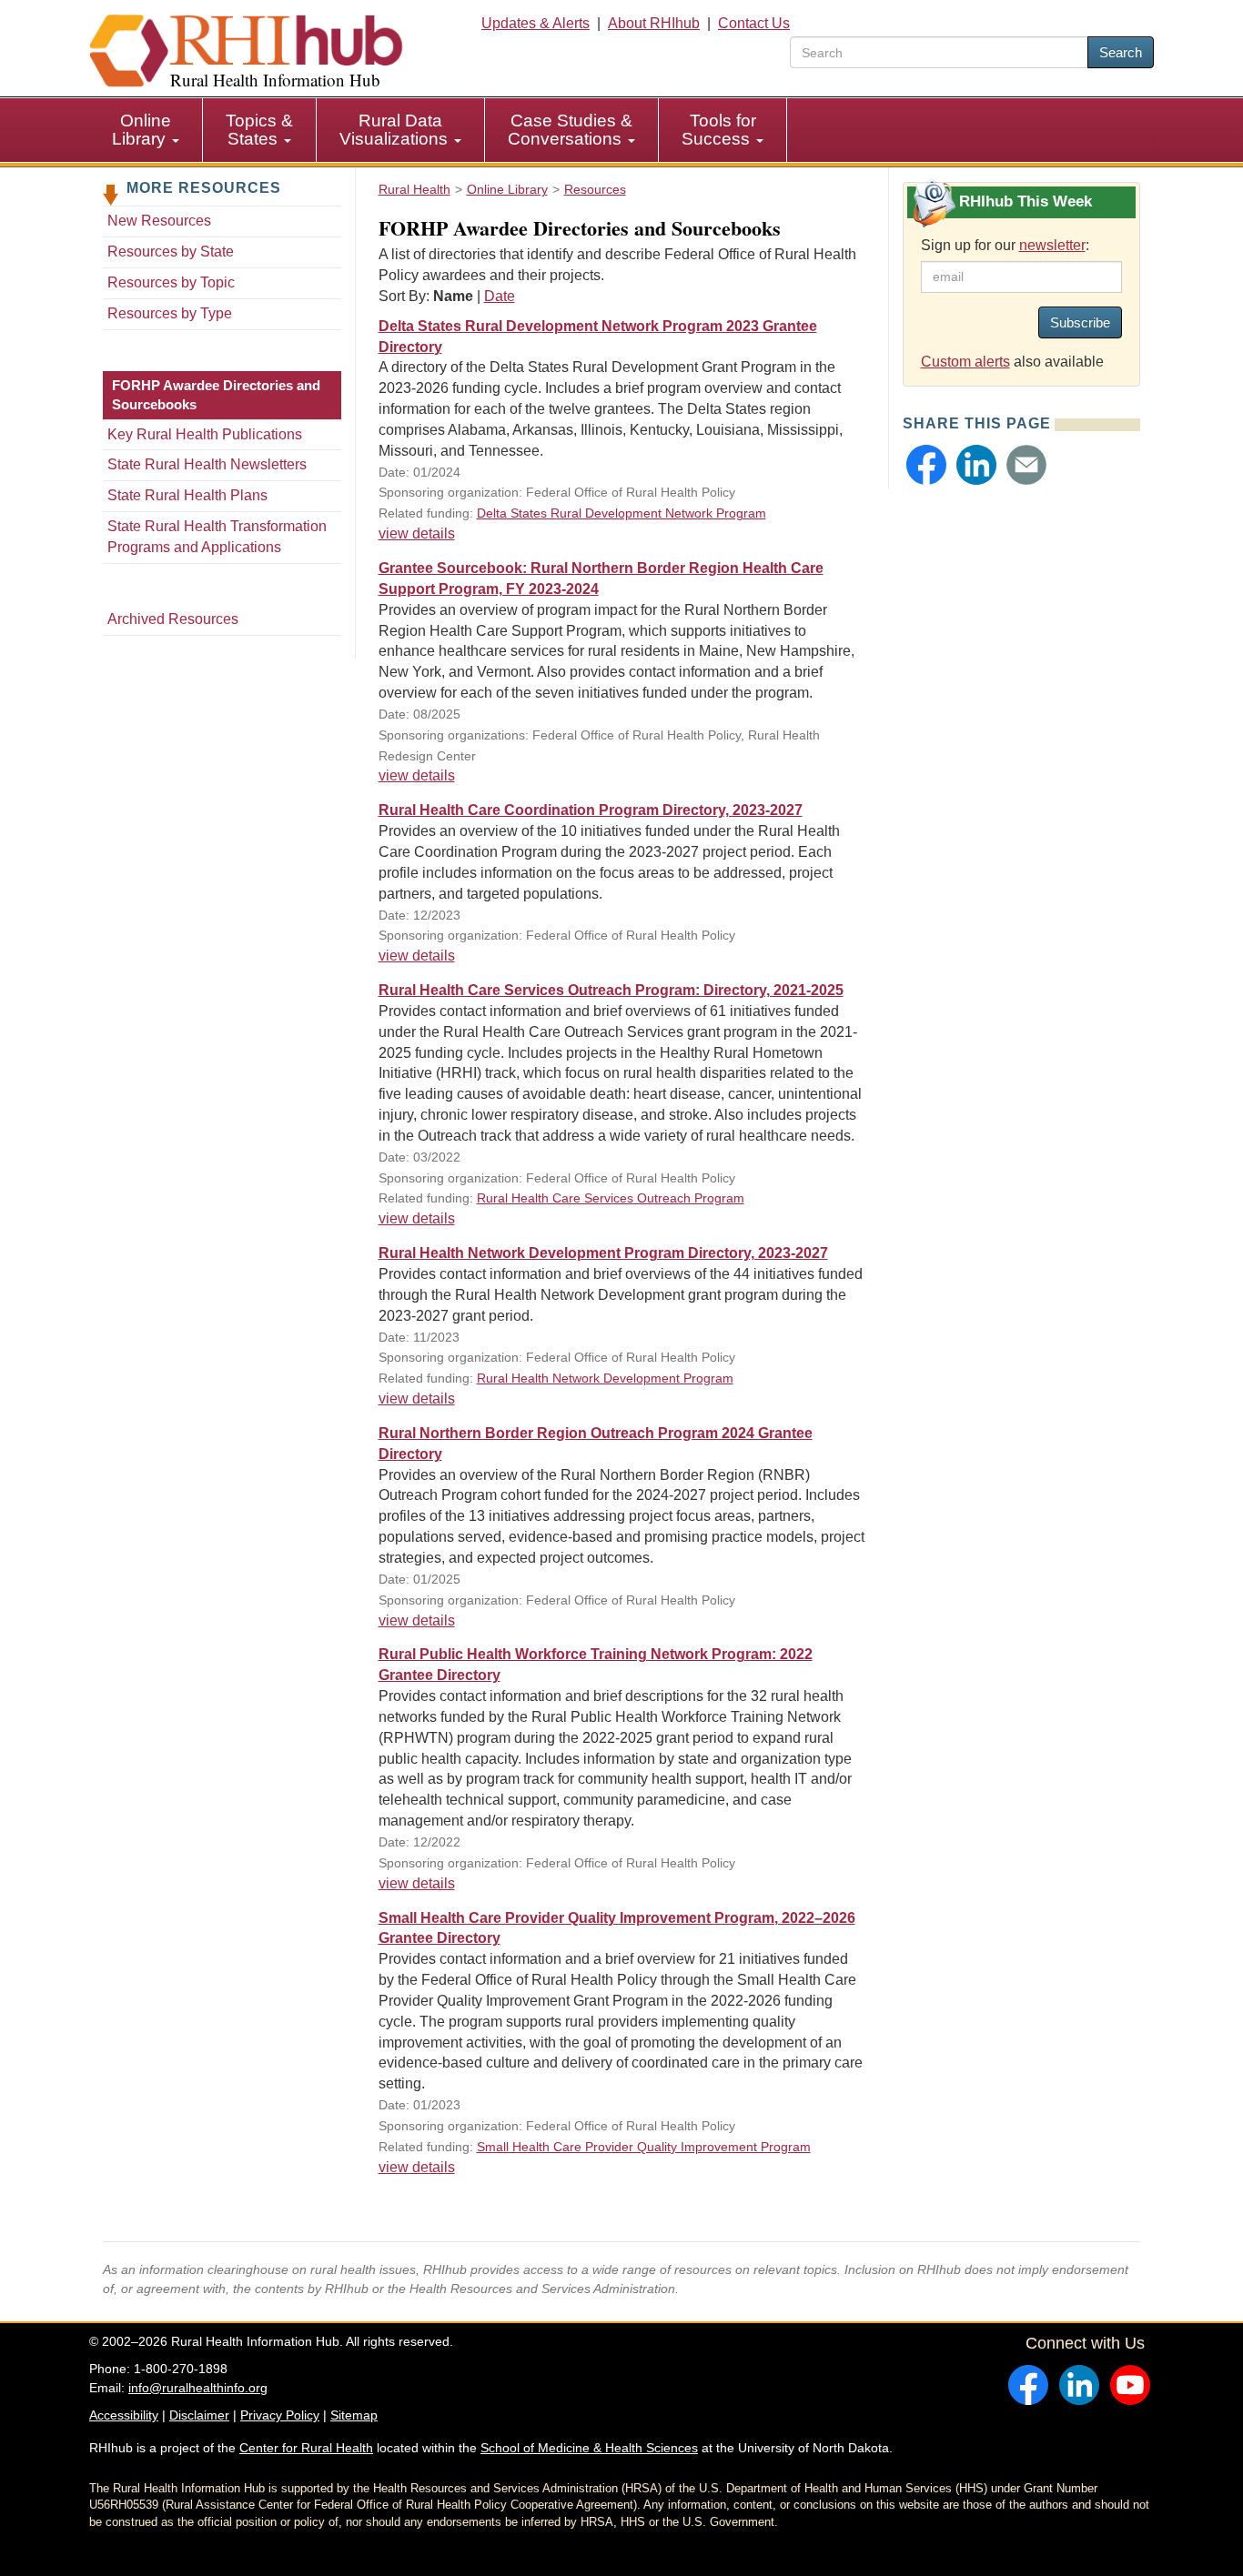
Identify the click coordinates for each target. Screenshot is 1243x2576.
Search (1121, 52)
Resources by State (171, 252)
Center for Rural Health (306, 2448)
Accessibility (124, 2415)
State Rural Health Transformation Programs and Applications (217, 537)
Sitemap (354, 2415)
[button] (926, 465)
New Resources (159, 221)
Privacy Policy (280, 2415)
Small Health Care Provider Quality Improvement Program (644, 2147)
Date (500, 296)
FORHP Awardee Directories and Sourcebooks (216, 395)
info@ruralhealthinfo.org (198, 2388)
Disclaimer (199, 2415)
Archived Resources (173, 619)
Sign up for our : (1005, 245)
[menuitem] (146, 130)
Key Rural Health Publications (205, 434)
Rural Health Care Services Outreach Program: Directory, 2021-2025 (611, 990)
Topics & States (259, 130)
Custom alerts (965, 362)
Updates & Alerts (536, 23)
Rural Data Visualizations (396, 130)
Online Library (141, 130)
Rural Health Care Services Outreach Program (611, 1198)
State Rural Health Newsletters (207, 464)
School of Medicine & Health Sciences (589, 2448)
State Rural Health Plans (187, 495)
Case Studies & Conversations (570, 130)
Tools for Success (719, 130)
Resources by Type (170, 313)
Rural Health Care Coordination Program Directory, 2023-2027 (591, 810)
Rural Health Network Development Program (605, 1378)
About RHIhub (654, 23)
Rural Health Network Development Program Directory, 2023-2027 (603, 1253)
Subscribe (1080, 322)
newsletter (1052, 245)
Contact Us (754, 23)
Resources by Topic (171, 282)
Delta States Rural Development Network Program (621, 513)
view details (417, 533)
